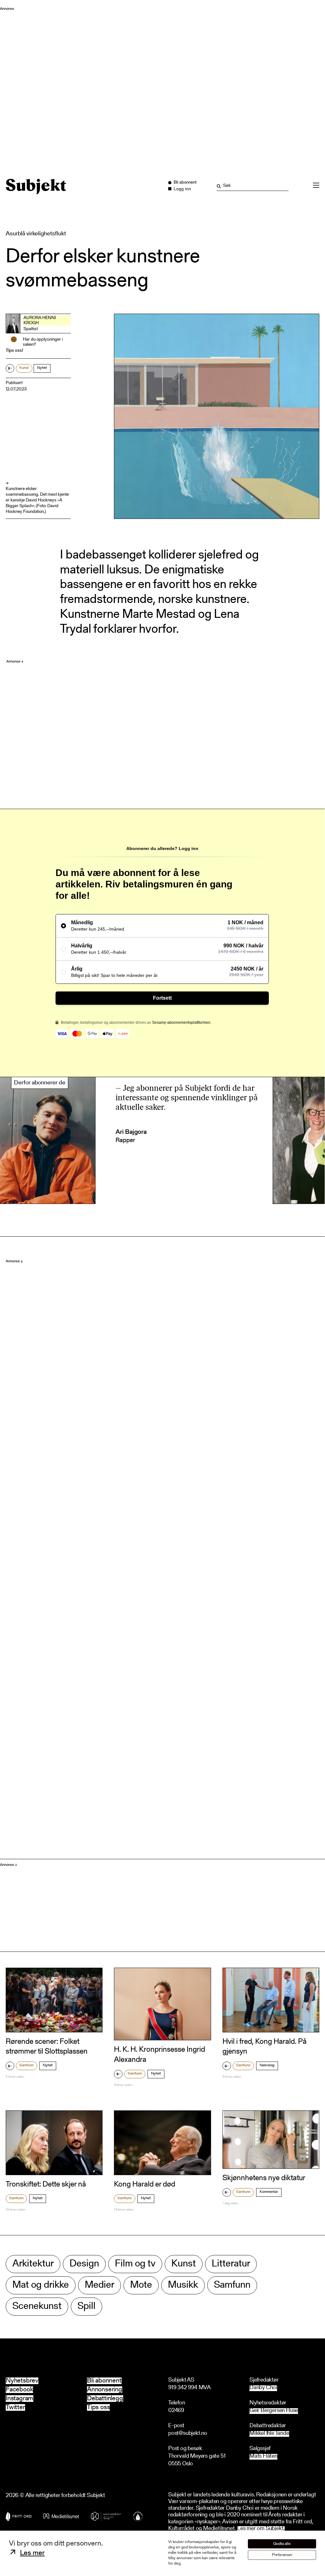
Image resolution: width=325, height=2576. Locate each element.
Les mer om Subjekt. (261, 2529)
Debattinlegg (105, 2399)
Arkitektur (33, 2264)
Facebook (19, 2390)
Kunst (24, 368)
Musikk (183, 2285)
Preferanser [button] (282, 2555)
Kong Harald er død (145, 2185)
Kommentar (269, 2192)
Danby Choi (263, 2388)
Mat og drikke (41, 2285)
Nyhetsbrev (22, 2381)
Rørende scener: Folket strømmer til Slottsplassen (47, 2047)
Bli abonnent (104, 2381)
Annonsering (105, 2390)
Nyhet (42, 368)
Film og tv (135, 2264)
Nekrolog (267, 2065)
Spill (86, 2307)
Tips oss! (14, 351)
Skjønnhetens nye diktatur (264, 2178)
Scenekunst (37, 2307)
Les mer (32, 2553)
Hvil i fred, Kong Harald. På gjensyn (265, 2047)
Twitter (15, 2407)
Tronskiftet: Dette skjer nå (46, 2185)
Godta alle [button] (282, 2544)
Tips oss (98, 2407)
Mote (141, 2285)
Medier (99, 2285)
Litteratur (231, 2264)
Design (84, 2264)
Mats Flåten (263, 2457)
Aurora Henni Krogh (40, 321)
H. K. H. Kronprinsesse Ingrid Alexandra (159, 2055)
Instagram (20, 2399)
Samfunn (27, 2065)
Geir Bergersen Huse (274, 2411)
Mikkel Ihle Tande (269, 2434)
